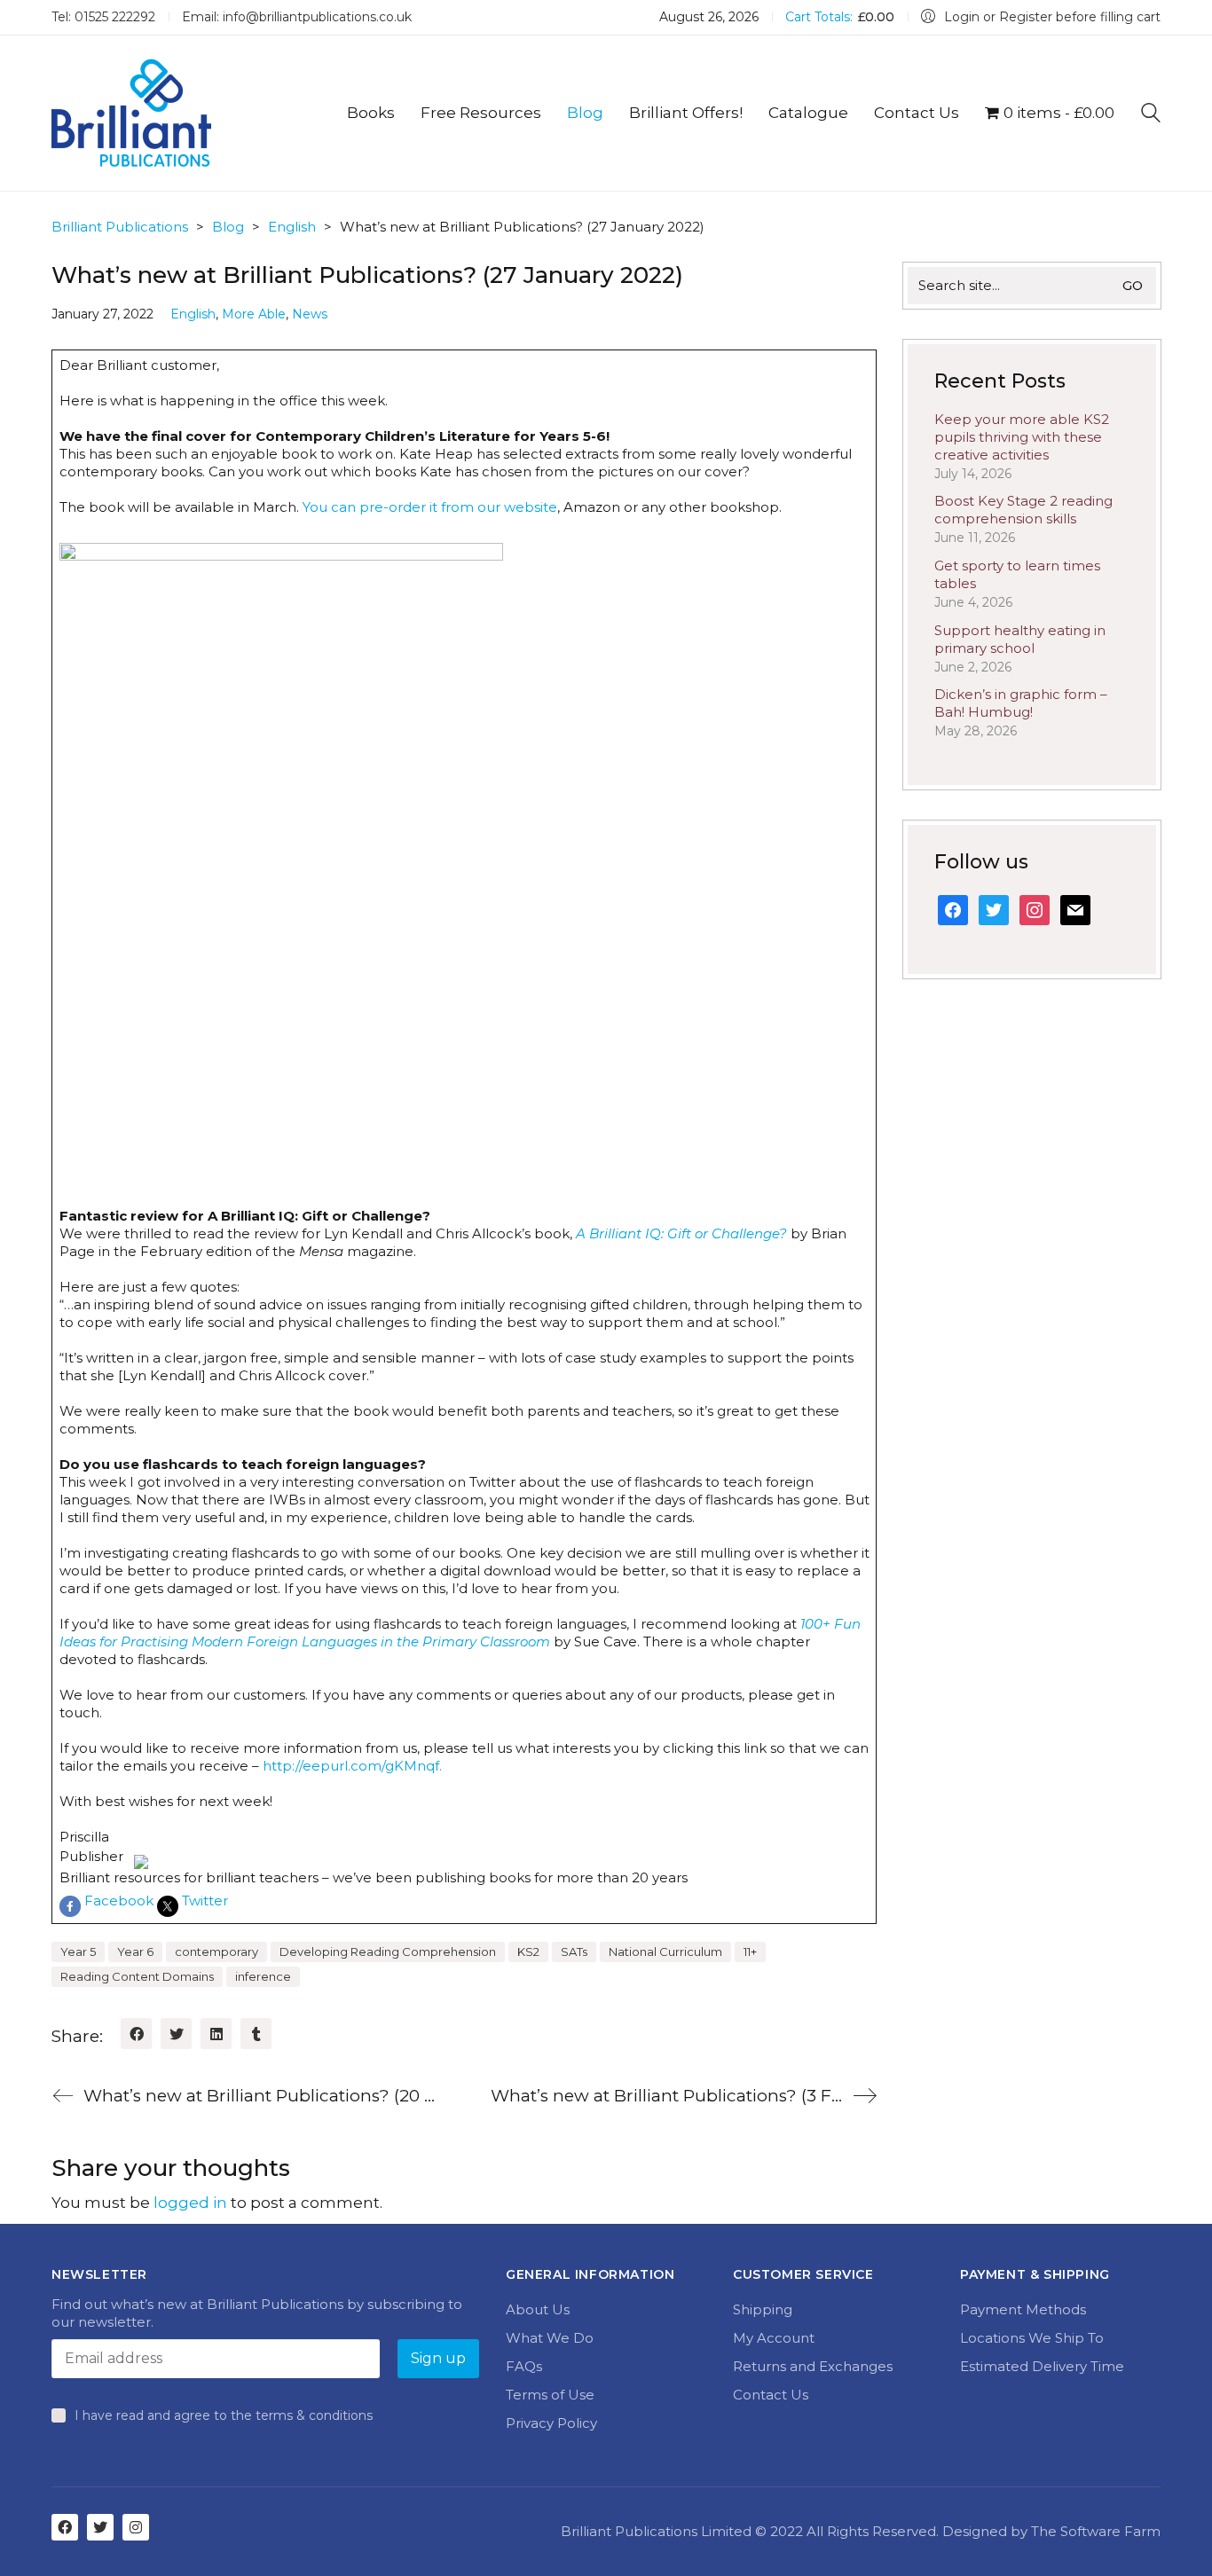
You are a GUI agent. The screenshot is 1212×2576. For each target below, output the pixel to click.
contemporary (216, 1952)
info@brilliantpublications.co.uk (317, 17)
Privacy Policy (551, 2423)
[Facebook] (136, 2034)
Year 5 (78, 1952)
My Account (774, 2338)
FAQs (524, 2366)
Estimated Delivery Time (1042, 2366)
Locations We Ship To (1032, 2338)
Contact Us (771, 2395)
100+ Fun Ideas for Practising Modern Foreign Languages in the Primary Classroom (460, 1633)
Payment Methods (1023, 2309)
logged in (190, 2203)
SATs (574, 1952)
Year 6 (135, 1952)
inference (263, 1976)
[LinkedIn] (216, 2034)
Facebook (119, 1901)
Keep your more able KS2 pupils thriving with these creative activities (1022, 437)
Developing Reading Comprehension (388, 1952)
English (193, 314)
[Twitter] (176, 2034)
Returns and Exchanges (813, 2366)
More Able (254, 314)
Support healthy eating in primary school (1020, 639)
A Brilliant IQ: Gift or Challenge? (681, 1233)
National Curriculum (665, 1952)
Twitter (205, 1901)
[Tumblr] (256, 2034)
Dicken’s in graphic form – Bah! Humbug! (1021, 703)
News (310, 314)
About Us (538, 2309)
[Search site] (1151, 115)
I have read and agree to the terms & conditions (224, 2415)
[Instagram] (136, 2527)
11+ (750, 1952)
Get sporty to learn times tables (1017, 574)
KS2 (528, 1952)
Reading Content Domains (137, 1976)
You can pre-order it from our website (430, 507)
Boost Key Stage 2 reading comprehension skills (1023, 510)
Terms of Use (550, 2395)
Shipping (763, 2309)
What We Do (550, 2338)
